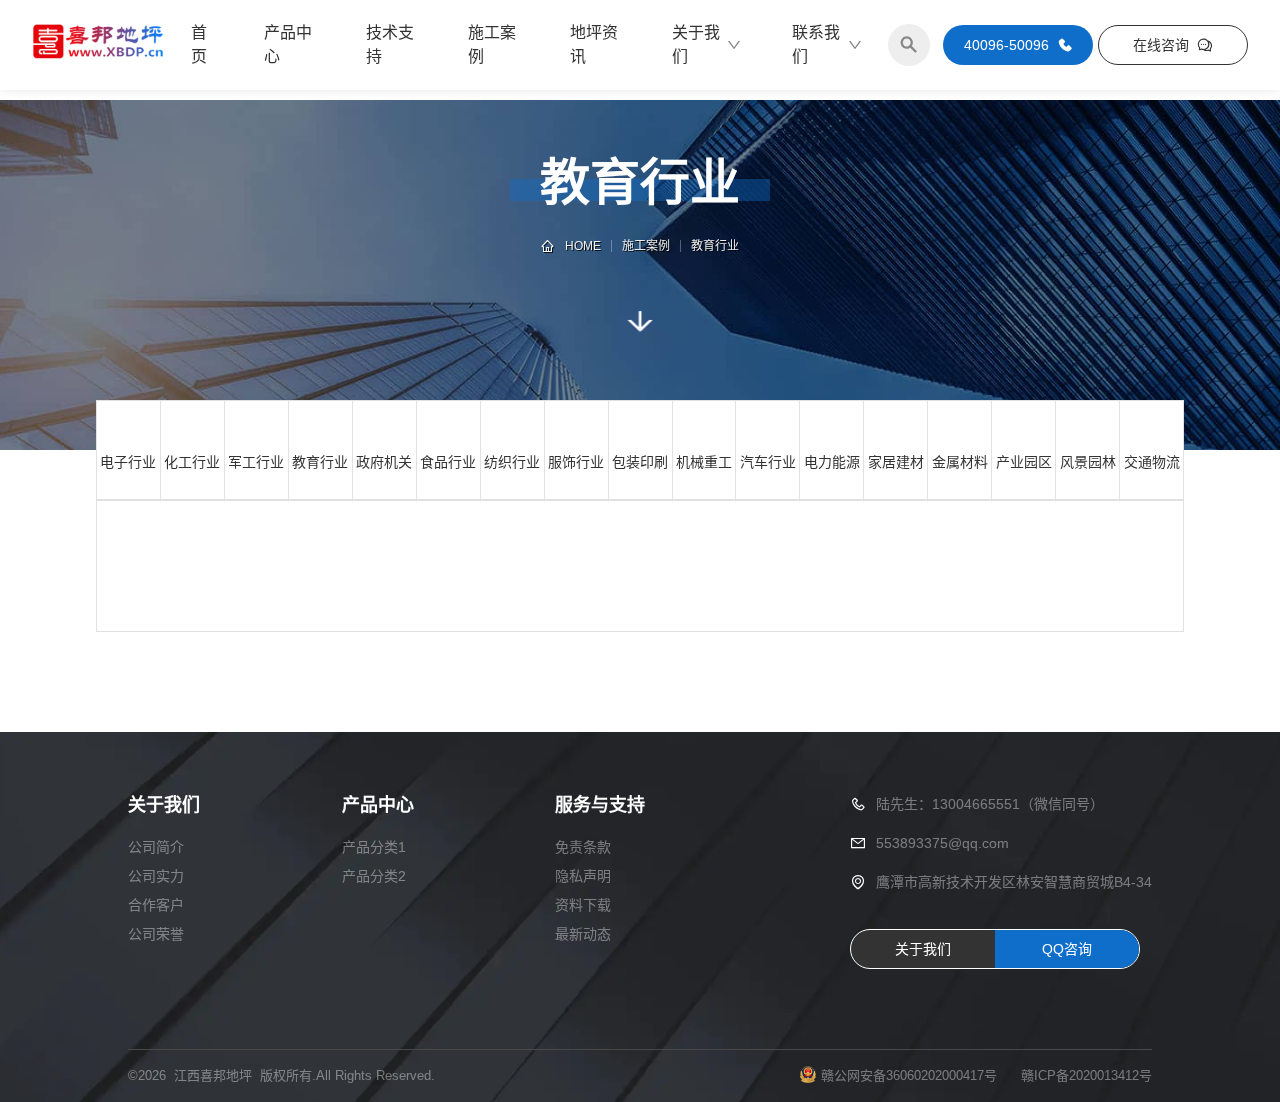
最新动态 (583, 934)
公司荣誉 (156, 934)
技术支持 (390, 44)
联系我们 (816, 44)
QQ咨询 (1067, 949)
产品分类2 (374, 876)
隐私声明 (583, 876)
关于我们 (696, 44)
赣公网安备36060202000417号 (909, 1075)
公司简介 (156, 847)
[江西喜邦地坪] (99, 45)
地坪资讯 (594, 44)
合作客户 (156, 905)
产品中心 (288, 44)
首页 (199, 44)
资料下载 (583, 905)
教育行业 (715, 246)
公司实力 (156, 876)
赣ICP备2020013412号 (1086, 1075)
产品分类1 (374, 847)
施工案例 (492, 44)
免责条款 (583, 847)
